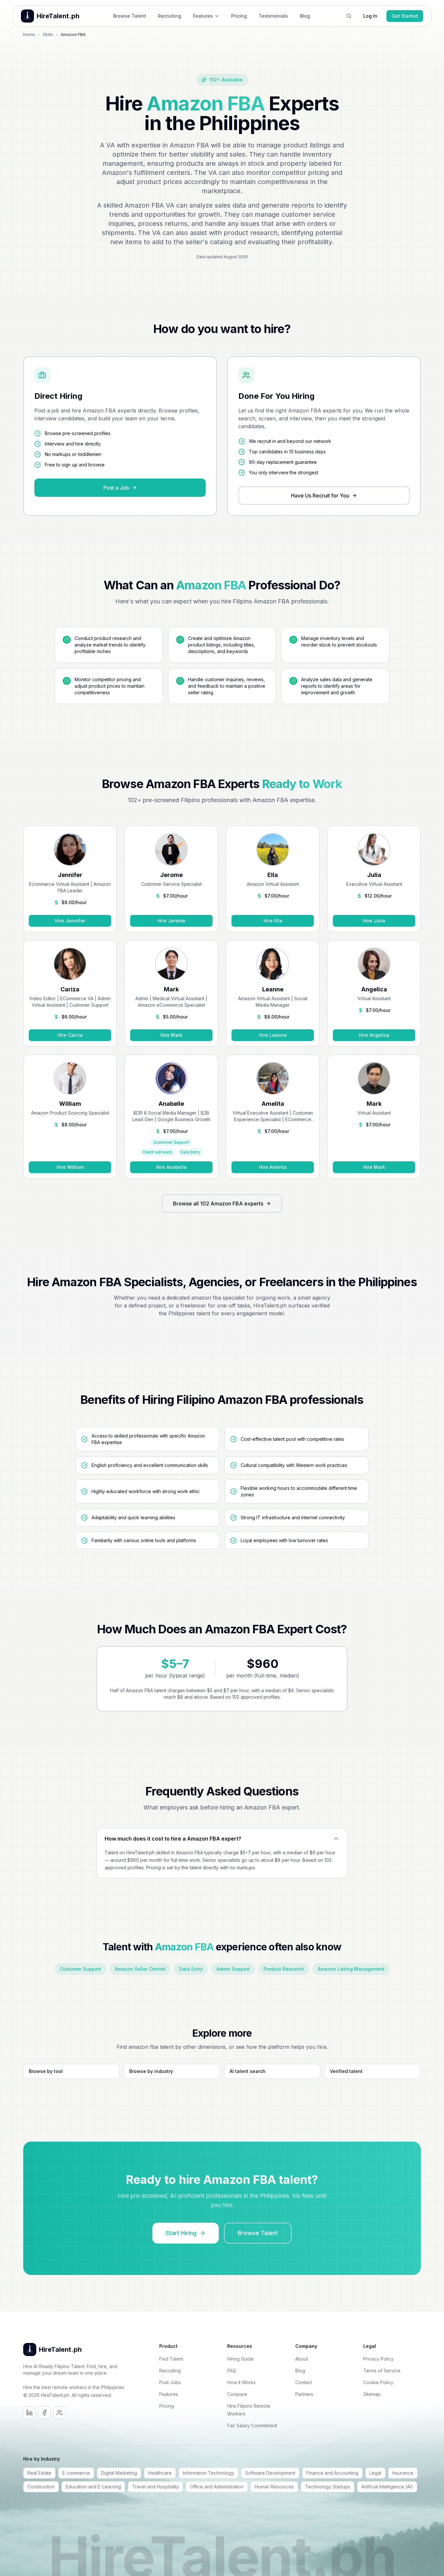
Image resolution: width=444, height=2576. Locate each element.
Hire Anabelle (171, 1167)
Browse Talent (130, 16)
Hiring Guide (240, 2359)
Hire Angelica (374, 1035)
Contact (304, 2382)
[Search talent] (349, 16)
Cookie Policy (378, 2382)
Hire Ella (273, 921)
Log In (370, 16)
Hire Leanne (273, 1035)
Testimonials (273, 16)
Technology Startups (328, 2487)
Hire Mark (171, 1035)
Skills (48, 34)
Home (29, 34)
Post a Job (116, 488)
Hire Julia (374, 921)
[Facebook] (44, 2413)
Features (203, 16)
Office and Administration (217, 2487)
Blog (305, 16)
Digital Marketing (119, 2473)
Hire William (70, 1167)
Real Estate (39, 2473)
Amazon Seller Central (140, 1969)
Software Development (270, 2473)
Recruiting (170, 16)
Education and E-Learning (93, 2487)
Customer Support (80, 1969)
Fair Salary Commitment (252, 2425)
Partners (304, 2394)
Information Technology (208, 2473)
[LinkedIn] (29, 2413)
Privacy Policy (378, 2359)
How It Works (241, 2382)
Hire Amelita (273, 1167)
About (302, 2359)
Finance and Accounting (332, 2473)
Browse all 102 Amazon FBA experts (218, 1204)
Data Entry (191, 1969)
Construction (41, 2487)
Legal (375, 2473)
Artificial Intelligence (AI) (387, 2487)
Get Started (405, 16)
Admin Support (233, 1969)
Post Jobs (170, 2382)
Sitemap (372, 2394)
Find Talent (171, 2359)
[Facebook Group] (60, 2413)
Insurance (403, 2473)
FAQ (232, 2371)
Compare (237, 2394)
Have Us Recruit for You (320, 496)
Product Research (284, 1969)
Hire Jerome (171, 921)
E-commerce (76, 2473)
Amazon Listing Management (351, 1969)
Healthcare (160, 2473)
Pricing (239, 16)
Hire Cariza (70, 1035)
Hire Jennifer (70, 921)
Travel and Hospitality (155, 2487)
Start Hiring (181, 2233)
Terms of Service (382, 2371)
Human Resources (274, 2487)
